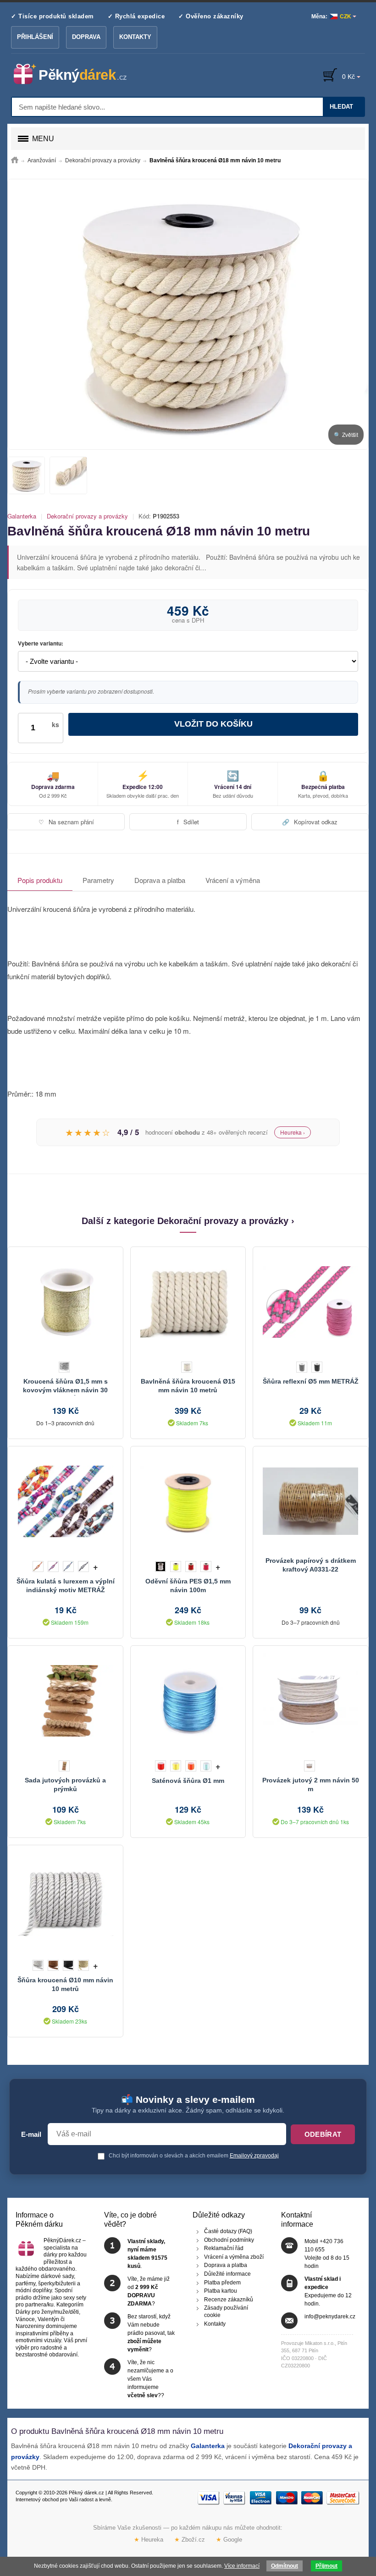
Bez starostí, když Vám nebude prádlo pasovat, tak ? (151, 2333)
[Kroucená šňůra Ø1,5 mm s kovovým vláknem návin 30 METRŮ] (65, 1302)
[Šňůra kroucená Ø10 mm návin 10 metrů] (65, 1900)
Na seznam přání (66, 822)
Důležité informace (227, 2274)
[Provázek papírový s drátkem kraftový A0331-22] (310, 1501)
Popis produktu (40, 880)
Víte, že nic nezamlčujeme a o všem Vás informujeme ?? (150, 2379)
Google (229, 2539)
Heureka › (293, 1132)
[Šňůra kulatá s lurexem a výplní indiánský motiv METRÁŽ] (65, 1501)
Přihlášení (35, 37)
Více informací (242, 2566)
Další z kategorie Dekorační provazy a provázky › (188, 1221)
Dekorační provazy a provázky (87, 516)
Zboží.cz (190, 2539)
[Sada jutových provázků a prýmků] (65, 1701)
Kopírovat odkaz (310, 822)
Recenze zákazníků (229, 2300)
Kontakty (135, 37)
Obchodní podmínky (229, 2240)
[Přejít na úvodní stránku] (15, 160)
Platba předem (222, 2283)
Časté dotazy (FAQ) (228, 2231)
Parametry (98, 880)
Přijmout (326, 2566)
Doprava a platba (160, 880)
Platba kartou (221, 2291)
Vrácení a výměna (233, 880)
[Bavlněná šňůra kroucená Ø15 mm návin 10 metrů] (188, 1302)
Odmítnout (285, 2566)
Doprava (86, 37)
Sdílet (188, 822)
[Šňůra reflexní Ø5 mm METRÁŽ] (310, 1302)
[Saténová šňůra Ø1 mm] (188, 1701)
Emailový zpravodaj (254, 2156)
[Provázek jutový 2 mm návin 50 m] (310, 1701)
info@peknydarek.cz (330, 2317)
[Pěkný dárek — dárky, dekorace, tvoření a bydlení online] (78, 74)
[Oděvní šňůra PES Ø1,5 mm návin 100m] (188, 1501)
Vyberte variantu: (41, 644)
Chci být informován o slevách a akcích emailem (193, 2156)
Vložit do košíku (213, 724)
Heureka (149, 2539)
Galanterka (22, 516)
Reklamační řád (224, 2249)
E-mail (31, 2135)
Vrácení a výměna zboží (234, 2257)
